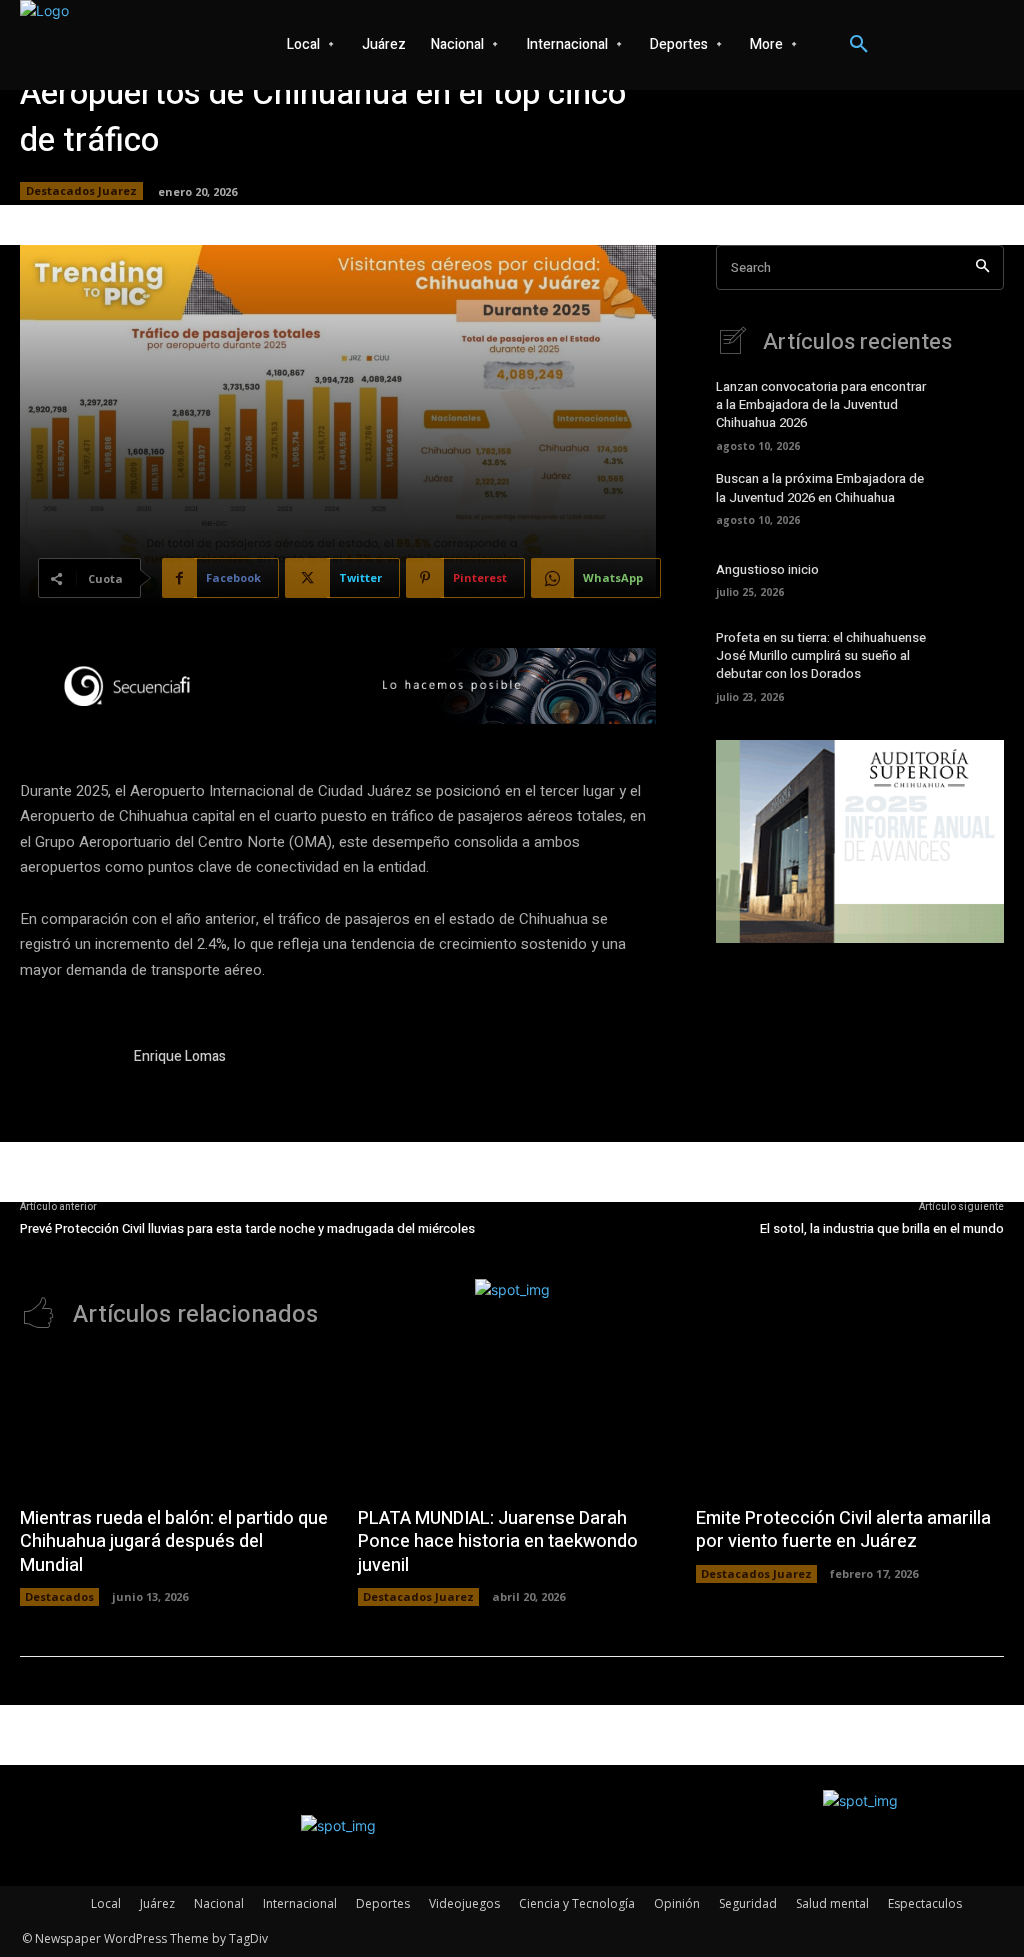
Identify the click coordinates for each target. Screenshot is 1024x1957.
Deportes (383, 1903)
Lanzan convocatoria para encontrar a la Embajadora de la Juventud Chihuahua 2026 (821, 404)
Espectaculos (925, 1903)
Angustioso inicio (767, 569)
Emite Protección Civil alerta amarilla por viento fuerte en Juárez (843, 1530)
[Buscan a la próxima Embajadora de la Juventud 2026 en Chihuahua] (975, 497)
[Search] (982, 267)
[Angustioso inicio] (975, 578)
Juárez (157, 1903)
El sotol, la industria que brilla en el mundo (882, 1228)
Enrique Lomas (180, 1056)
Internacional (300, 1903)
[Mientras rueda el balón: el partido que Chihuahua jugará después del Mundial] (174, 1424)
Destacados (59, 1596)
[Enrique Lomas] (68, 1094)
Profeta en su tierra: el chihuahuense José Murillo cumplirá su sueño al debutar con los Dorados (821, 655)
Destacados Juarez (81, 190)
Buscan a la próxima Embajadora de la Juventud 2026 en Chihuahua (820, 487)
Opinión (677, 1903)
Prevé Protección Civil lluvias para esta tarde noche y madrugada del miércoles (247, 1228)
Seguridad (748, 1903)
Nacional (219, 1903)
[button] (859, 45)
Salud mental (832, 1903)
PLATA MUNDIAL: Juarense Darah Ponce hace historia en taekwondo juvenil (498, 1542)
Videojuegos (464, 1903)
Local (106, 1903)
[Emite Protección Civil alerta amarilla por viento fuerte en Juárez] (850, 1424)
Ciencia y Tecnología (577, 1903)
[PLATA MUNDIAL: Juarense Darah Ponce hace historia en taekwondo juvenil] (512, 1424)
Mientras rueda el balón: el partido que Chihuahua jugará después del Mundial (174, 1542)
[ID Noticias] (135, 45)
